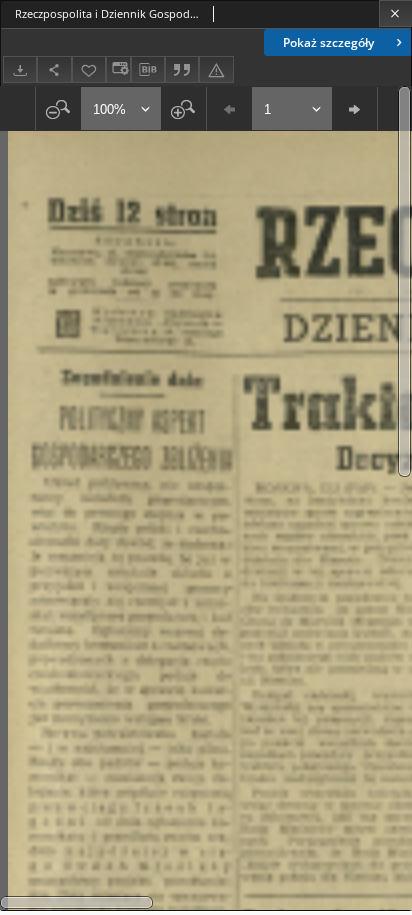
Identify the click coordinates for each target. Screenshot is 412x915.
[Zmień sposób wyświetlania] (118, 69)
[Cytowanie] (182, 69)
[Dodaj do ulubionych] (89, 69)
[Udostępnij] (54, 69)
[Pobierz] (20, 69)
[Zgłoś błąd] (216, 69)
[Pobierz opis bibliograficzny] (148, 70)
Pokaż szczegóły (328, 42)
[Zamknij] (395, 13)
